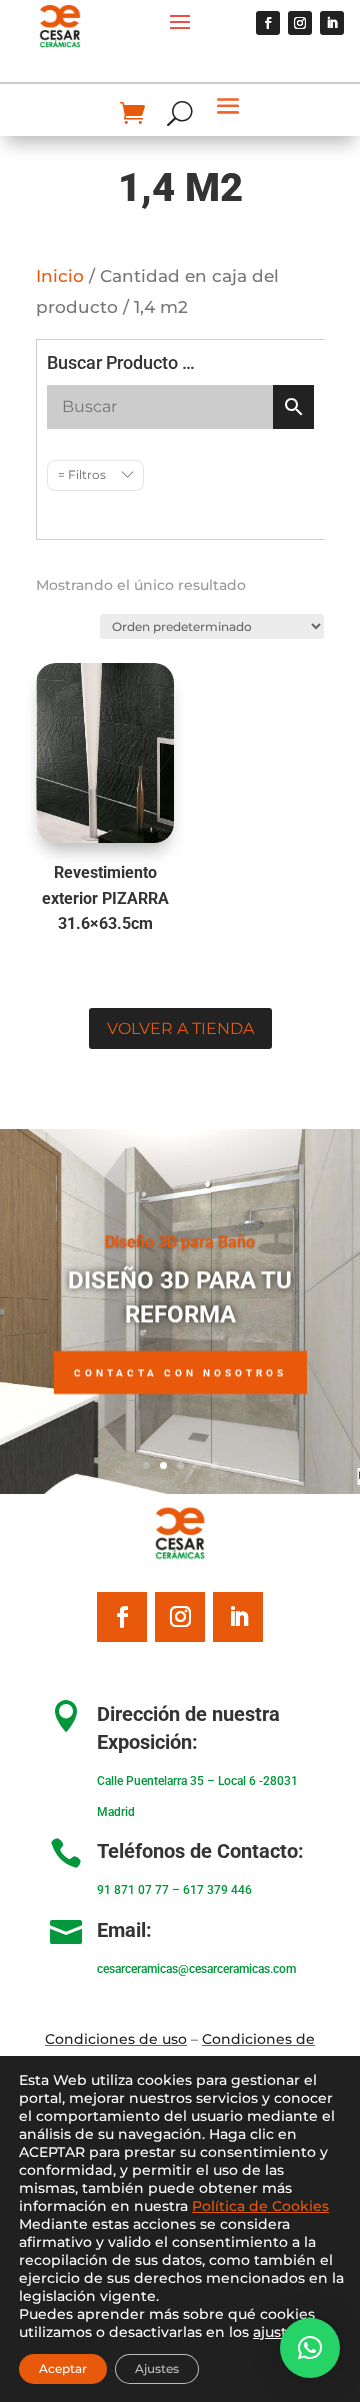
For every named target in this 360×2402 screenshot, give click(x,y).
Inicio (60, 276)
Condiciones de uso (116, 2039)
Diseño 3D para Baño (180, 1241)
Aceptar (63, 2368)
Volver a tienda (180, 1028)
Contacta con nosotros (180, 1372)
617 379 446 (217, 1890)
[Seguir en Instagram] (300, 23)
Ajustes (157, 2368)
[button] (310, 2348)
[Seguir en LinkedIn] (332, 23)
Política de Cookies (260, 2206)
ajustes (278, 2332)
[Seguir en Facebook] (268, 23)
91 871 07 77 (133, 1890)
